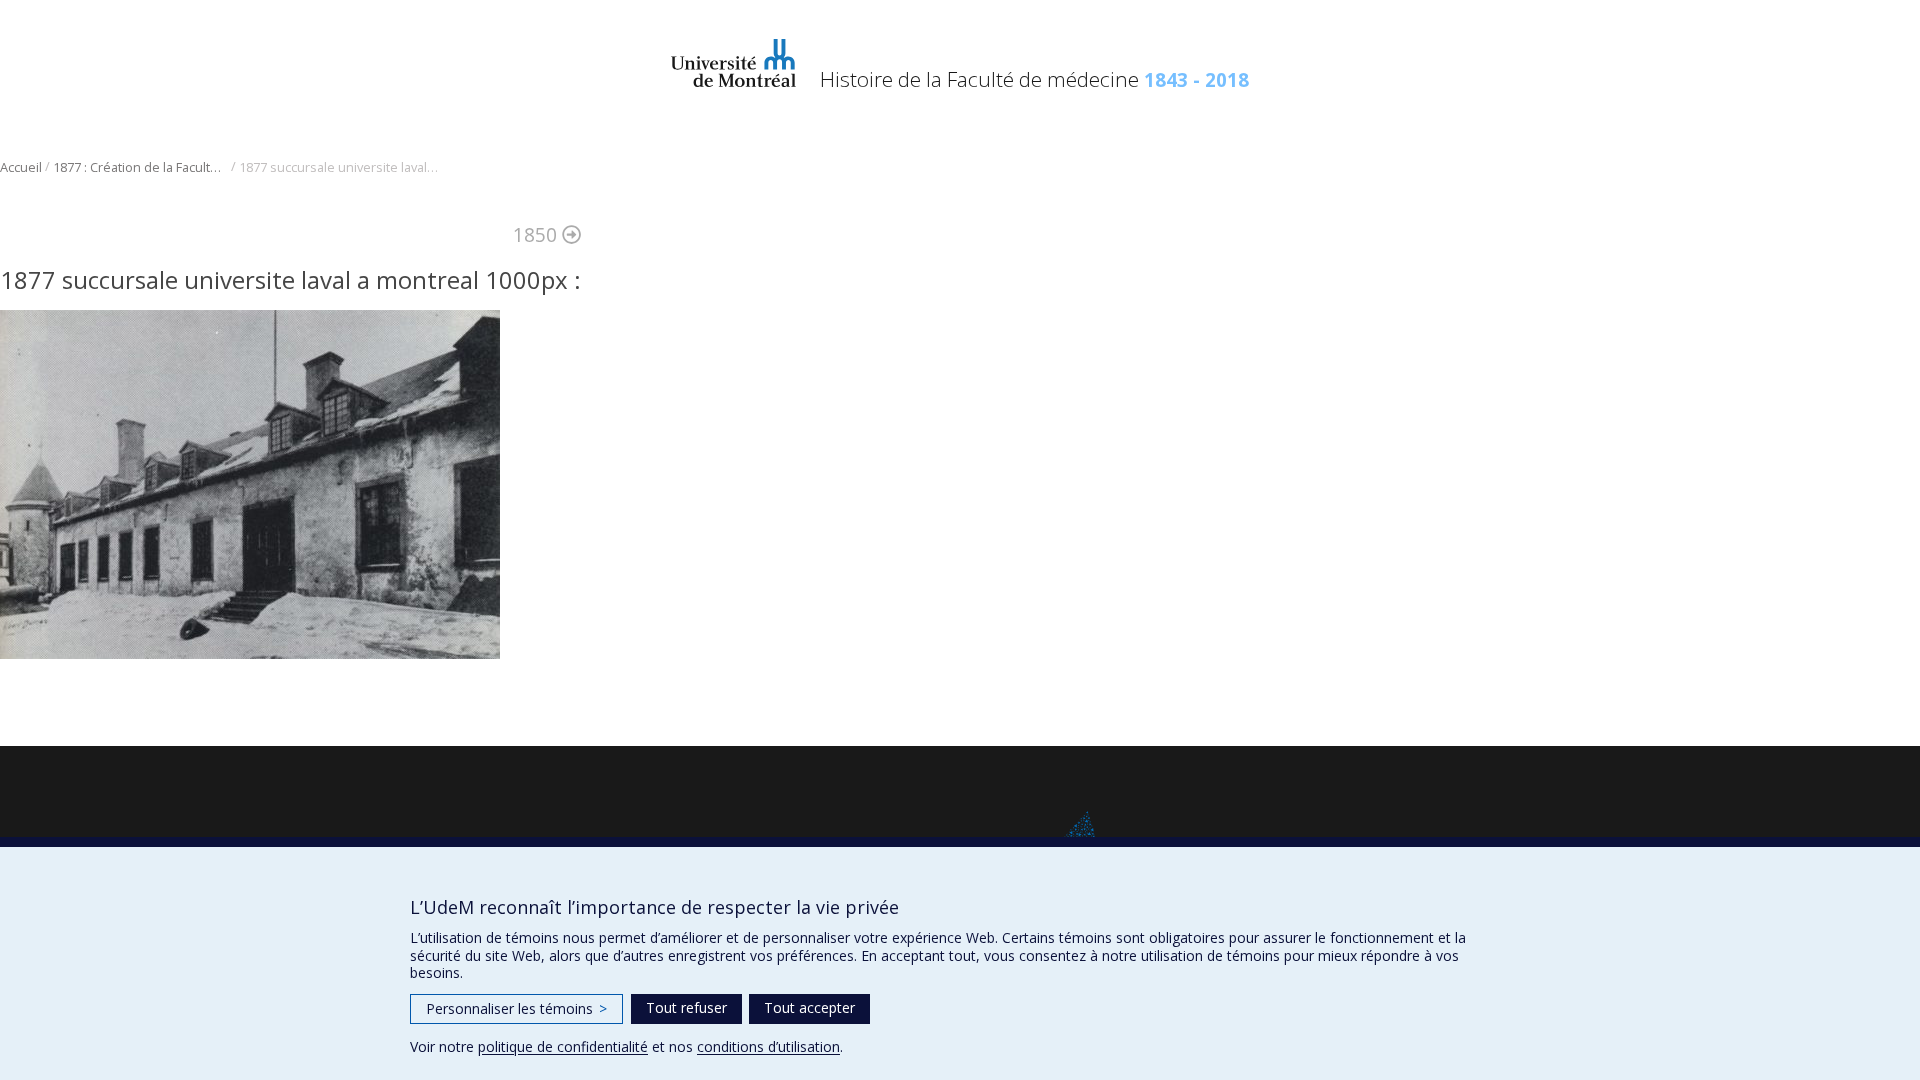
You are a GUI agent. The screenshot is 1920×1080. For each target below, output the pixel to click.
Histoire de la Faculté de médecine (1034, 79)
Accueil (21, 167)
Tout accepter (809, 1007)
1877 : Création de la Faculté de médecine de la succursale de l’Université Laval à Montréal (140, 167)
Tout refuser (686, 1007)
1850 (537, 234)
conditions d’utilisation (768, 1046)
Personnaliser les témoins (516, 1008)
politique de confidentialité (563, 1046)
